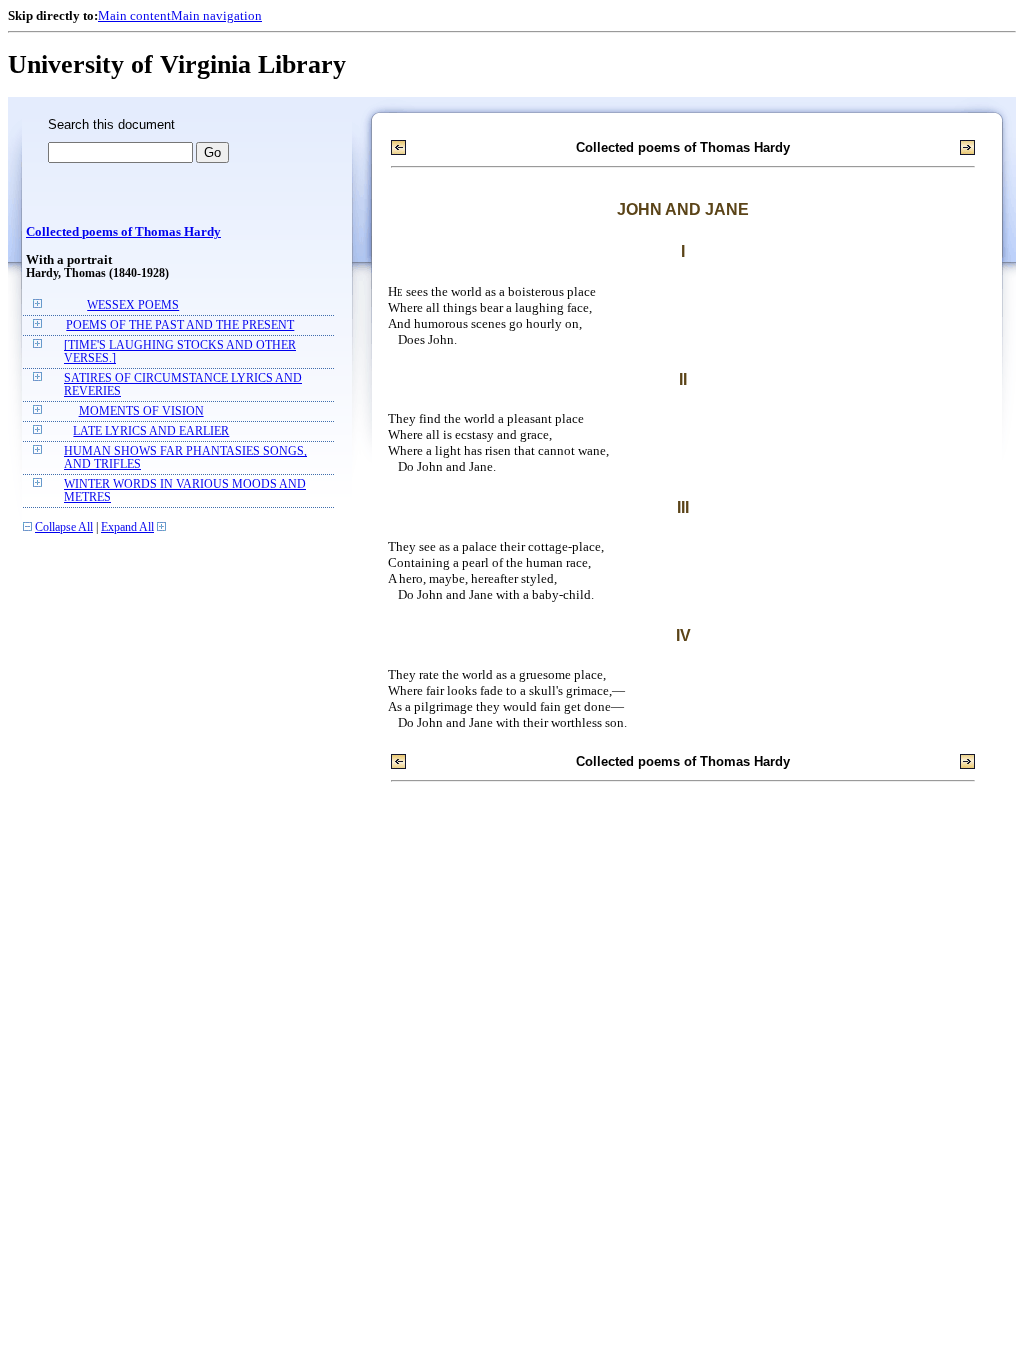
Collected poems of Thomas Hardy (123, 232)
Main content (134, 15)
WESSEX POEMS (133, 305)
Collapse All (64, 527)
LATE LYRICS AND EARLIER (151, 431)
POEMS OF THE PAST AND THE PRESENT (180, 325)
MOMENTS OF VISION (141, 411)
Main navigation (216, 15)
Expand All (127, 527)
